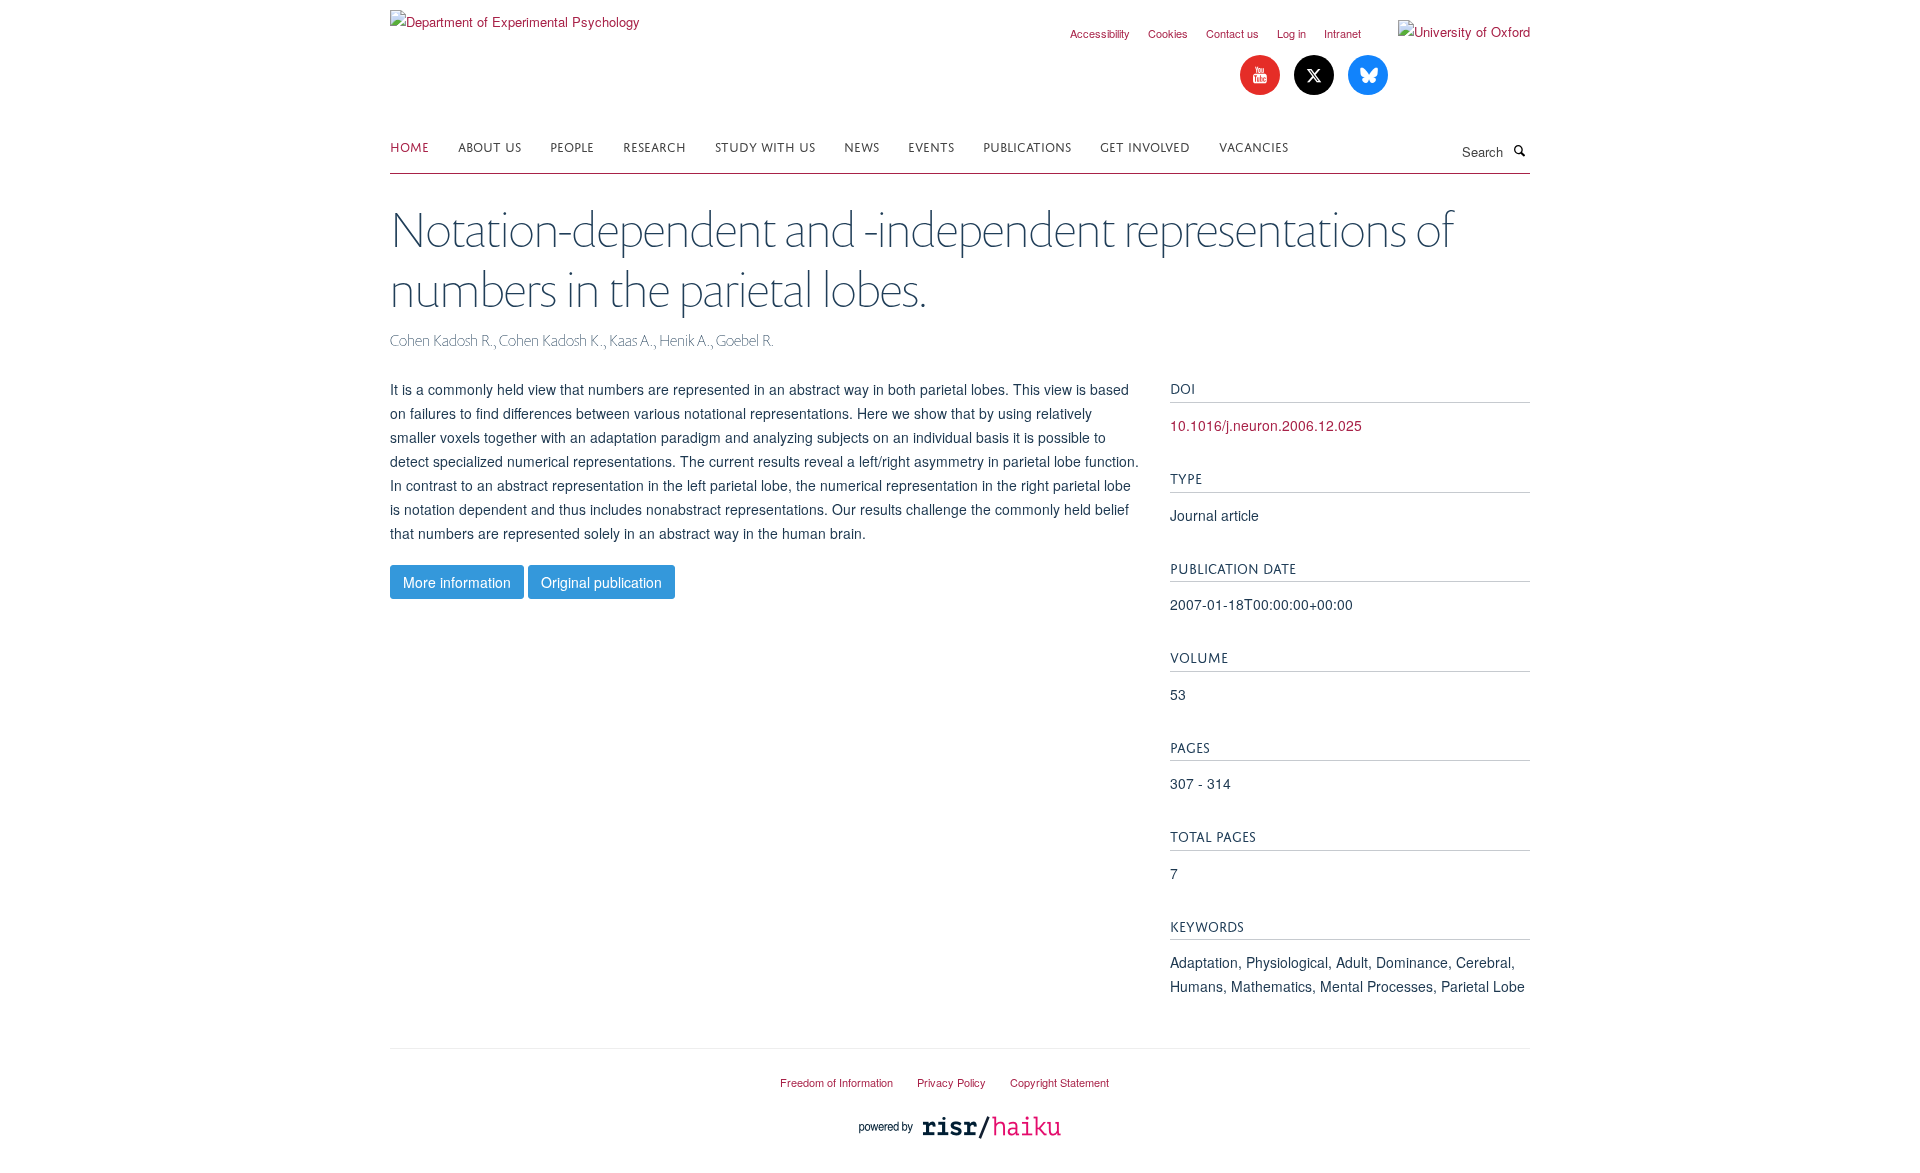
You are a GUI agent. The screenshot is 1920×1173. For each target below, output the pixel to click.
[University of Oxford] (1449, 32)
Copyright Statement (1059, 1082)
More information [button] (457, 582)
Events (931, 145)
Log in (1291, 33)
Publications (1027, 145)
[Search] (1519, 150)
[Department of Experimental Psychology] (515, 14)
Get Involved (1145, 145)
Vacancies (1253, 145)
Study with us (765, 145)
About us (489, 145)
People (572, 145)
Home (409, 145)
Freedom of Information (836, 1082)
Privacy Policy (951, 1082)
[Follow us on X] (1316, 75)
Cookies (1168, 33)
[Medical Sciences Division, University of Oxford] (570, 1074)
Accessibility (1100, 33)
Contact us (1232, 33)
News (861, 145)
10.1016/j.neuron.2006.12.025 (1266, 425)
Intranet (1342, 33)
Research (654, 145)
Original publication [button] (601, 582)
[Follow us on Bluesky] (1368, 75)
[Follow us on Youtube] (1262, 75)
